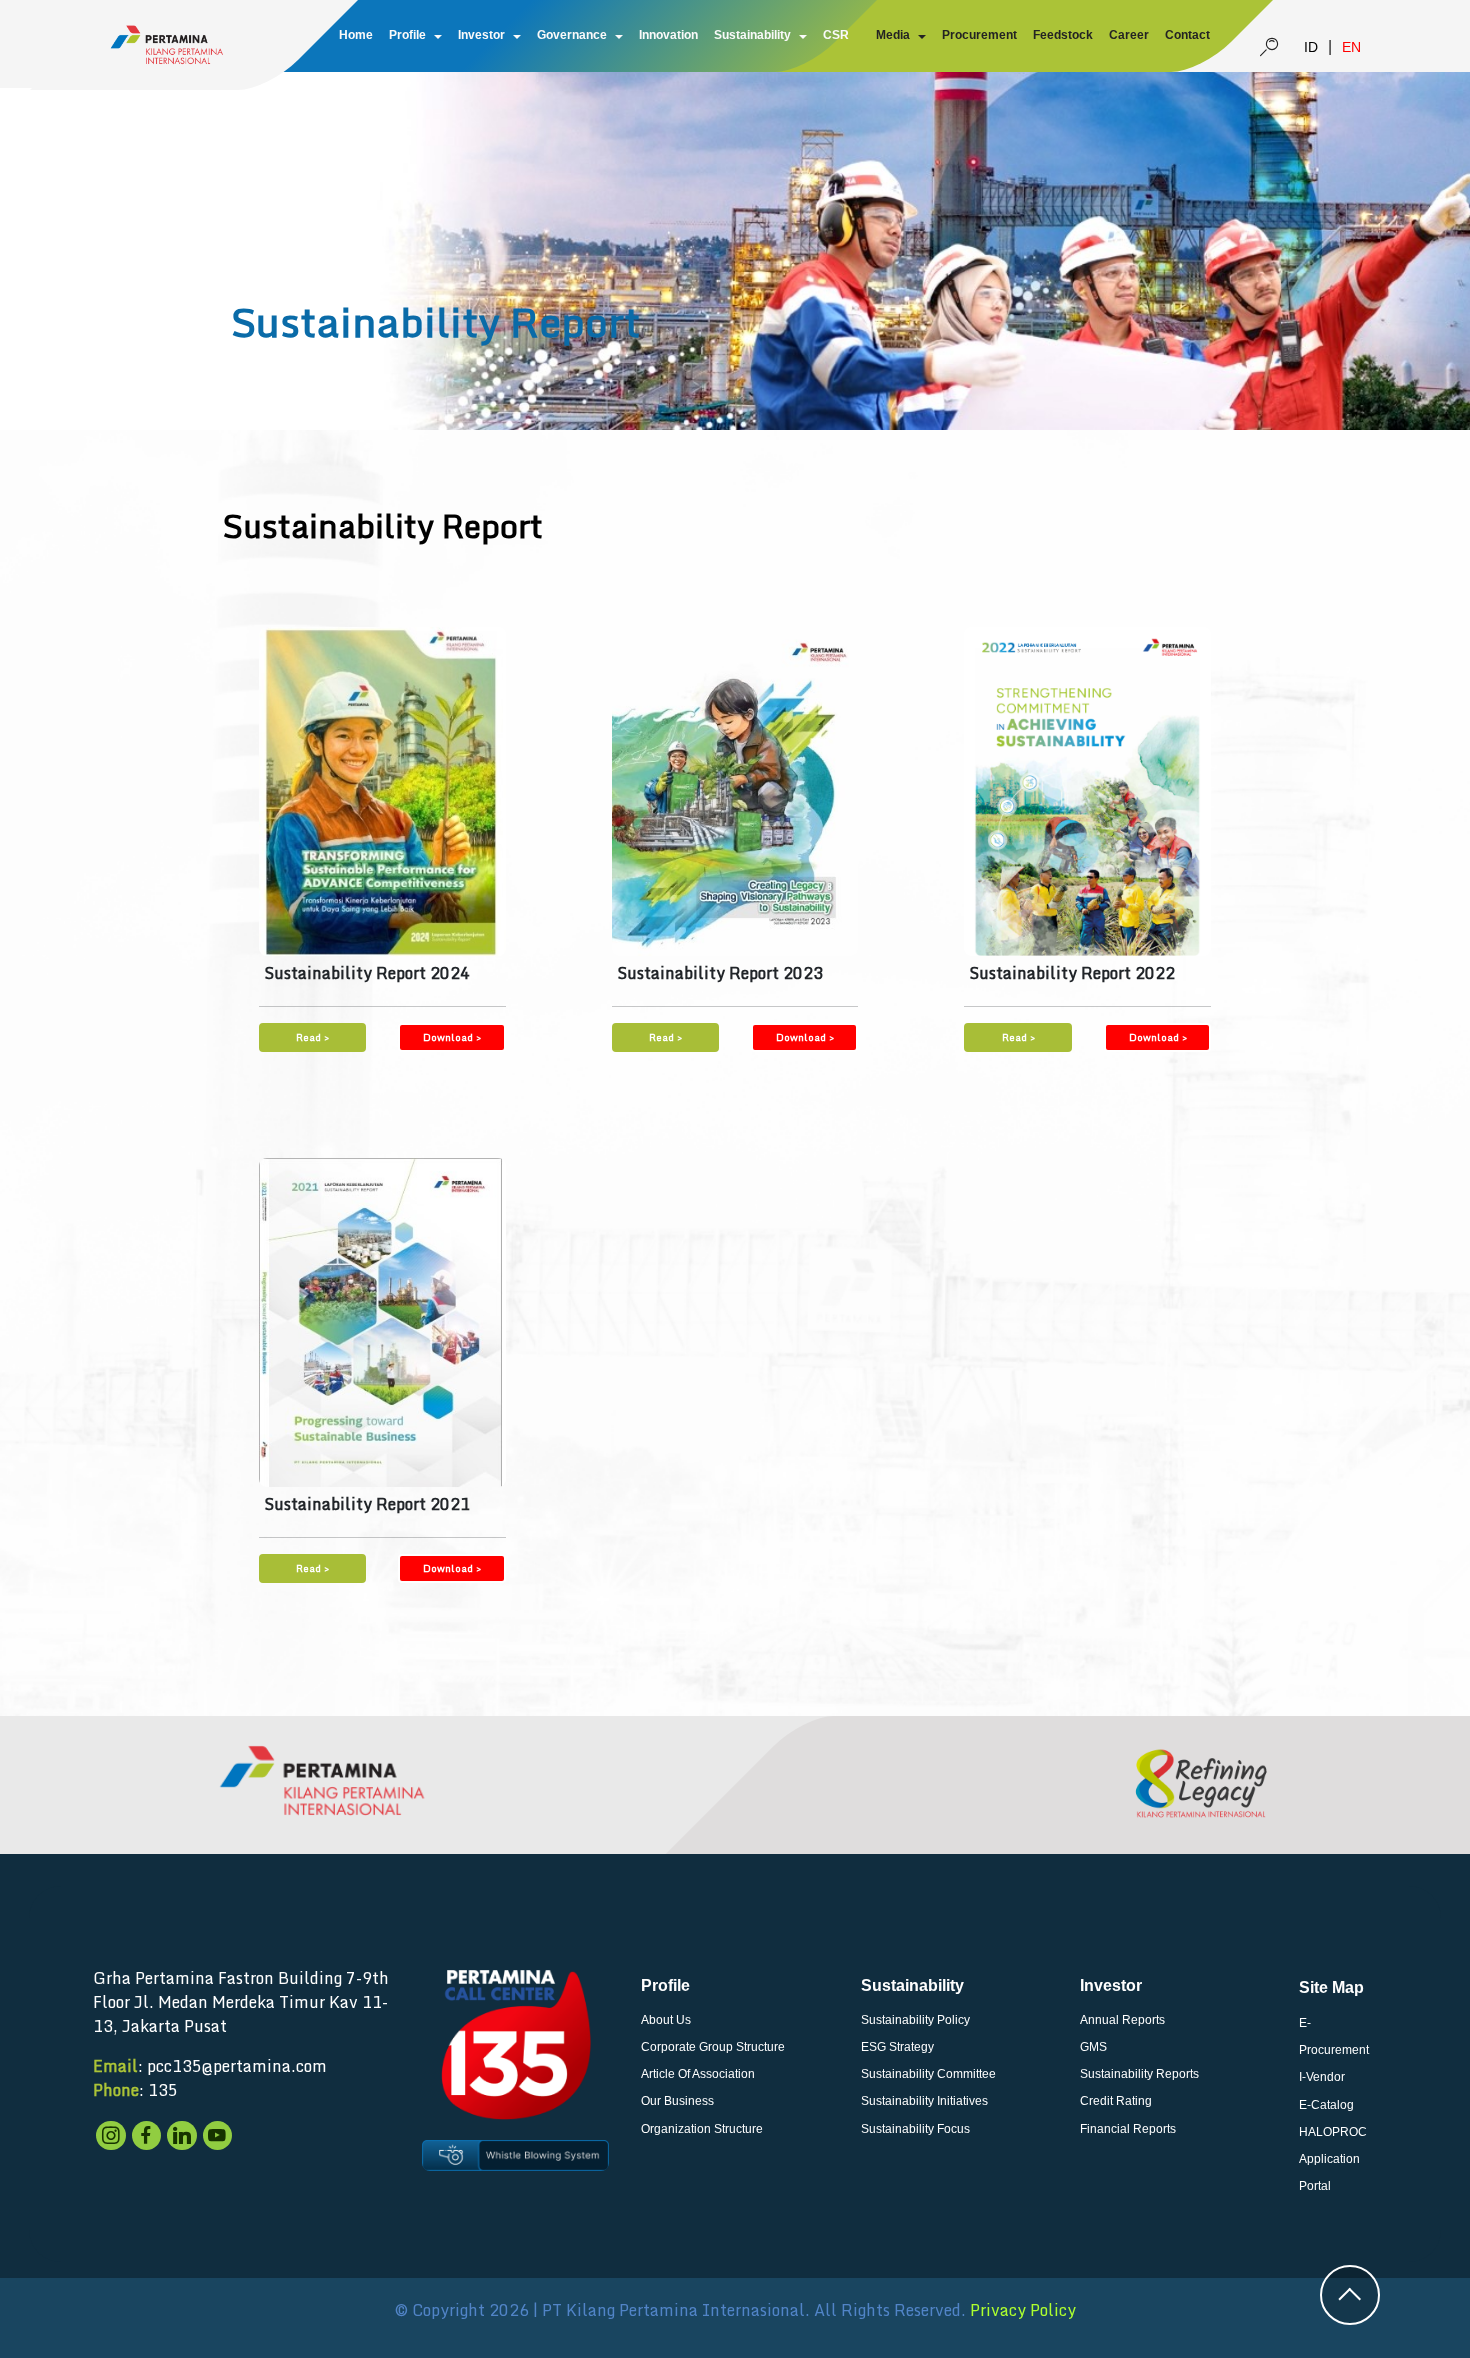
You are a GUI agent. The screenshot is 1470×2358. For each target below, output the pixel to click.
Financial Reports (1128, 2129)
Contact (1187, 35)
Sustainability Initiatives (924, 2101)
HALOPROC (1333, 2132)
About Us (666, 2020)
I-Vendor (1322, 2077)
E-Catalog (1326, 2105)
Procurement (979, 35)
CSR (836, 35)
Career (1129, 35)
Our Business (677, 2101)
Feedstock (1063, 35)
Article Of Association (698, 2074)
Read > (312, 1037)
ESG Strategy (897, 2047)
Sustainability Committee (928, 2074)
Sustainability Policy (915, 2020)
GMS (1093, 2047)
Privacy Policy (1023, 2310)
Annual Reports (1122, 2020)
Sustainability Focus (915, 2129)
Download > (452, 1037)
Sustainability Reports (1139, 2074)
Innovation (668, 35)
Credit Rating (1116, 2101)
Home (356, 35)
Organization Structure (702, 2129)
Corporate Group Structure (713, 2047)
